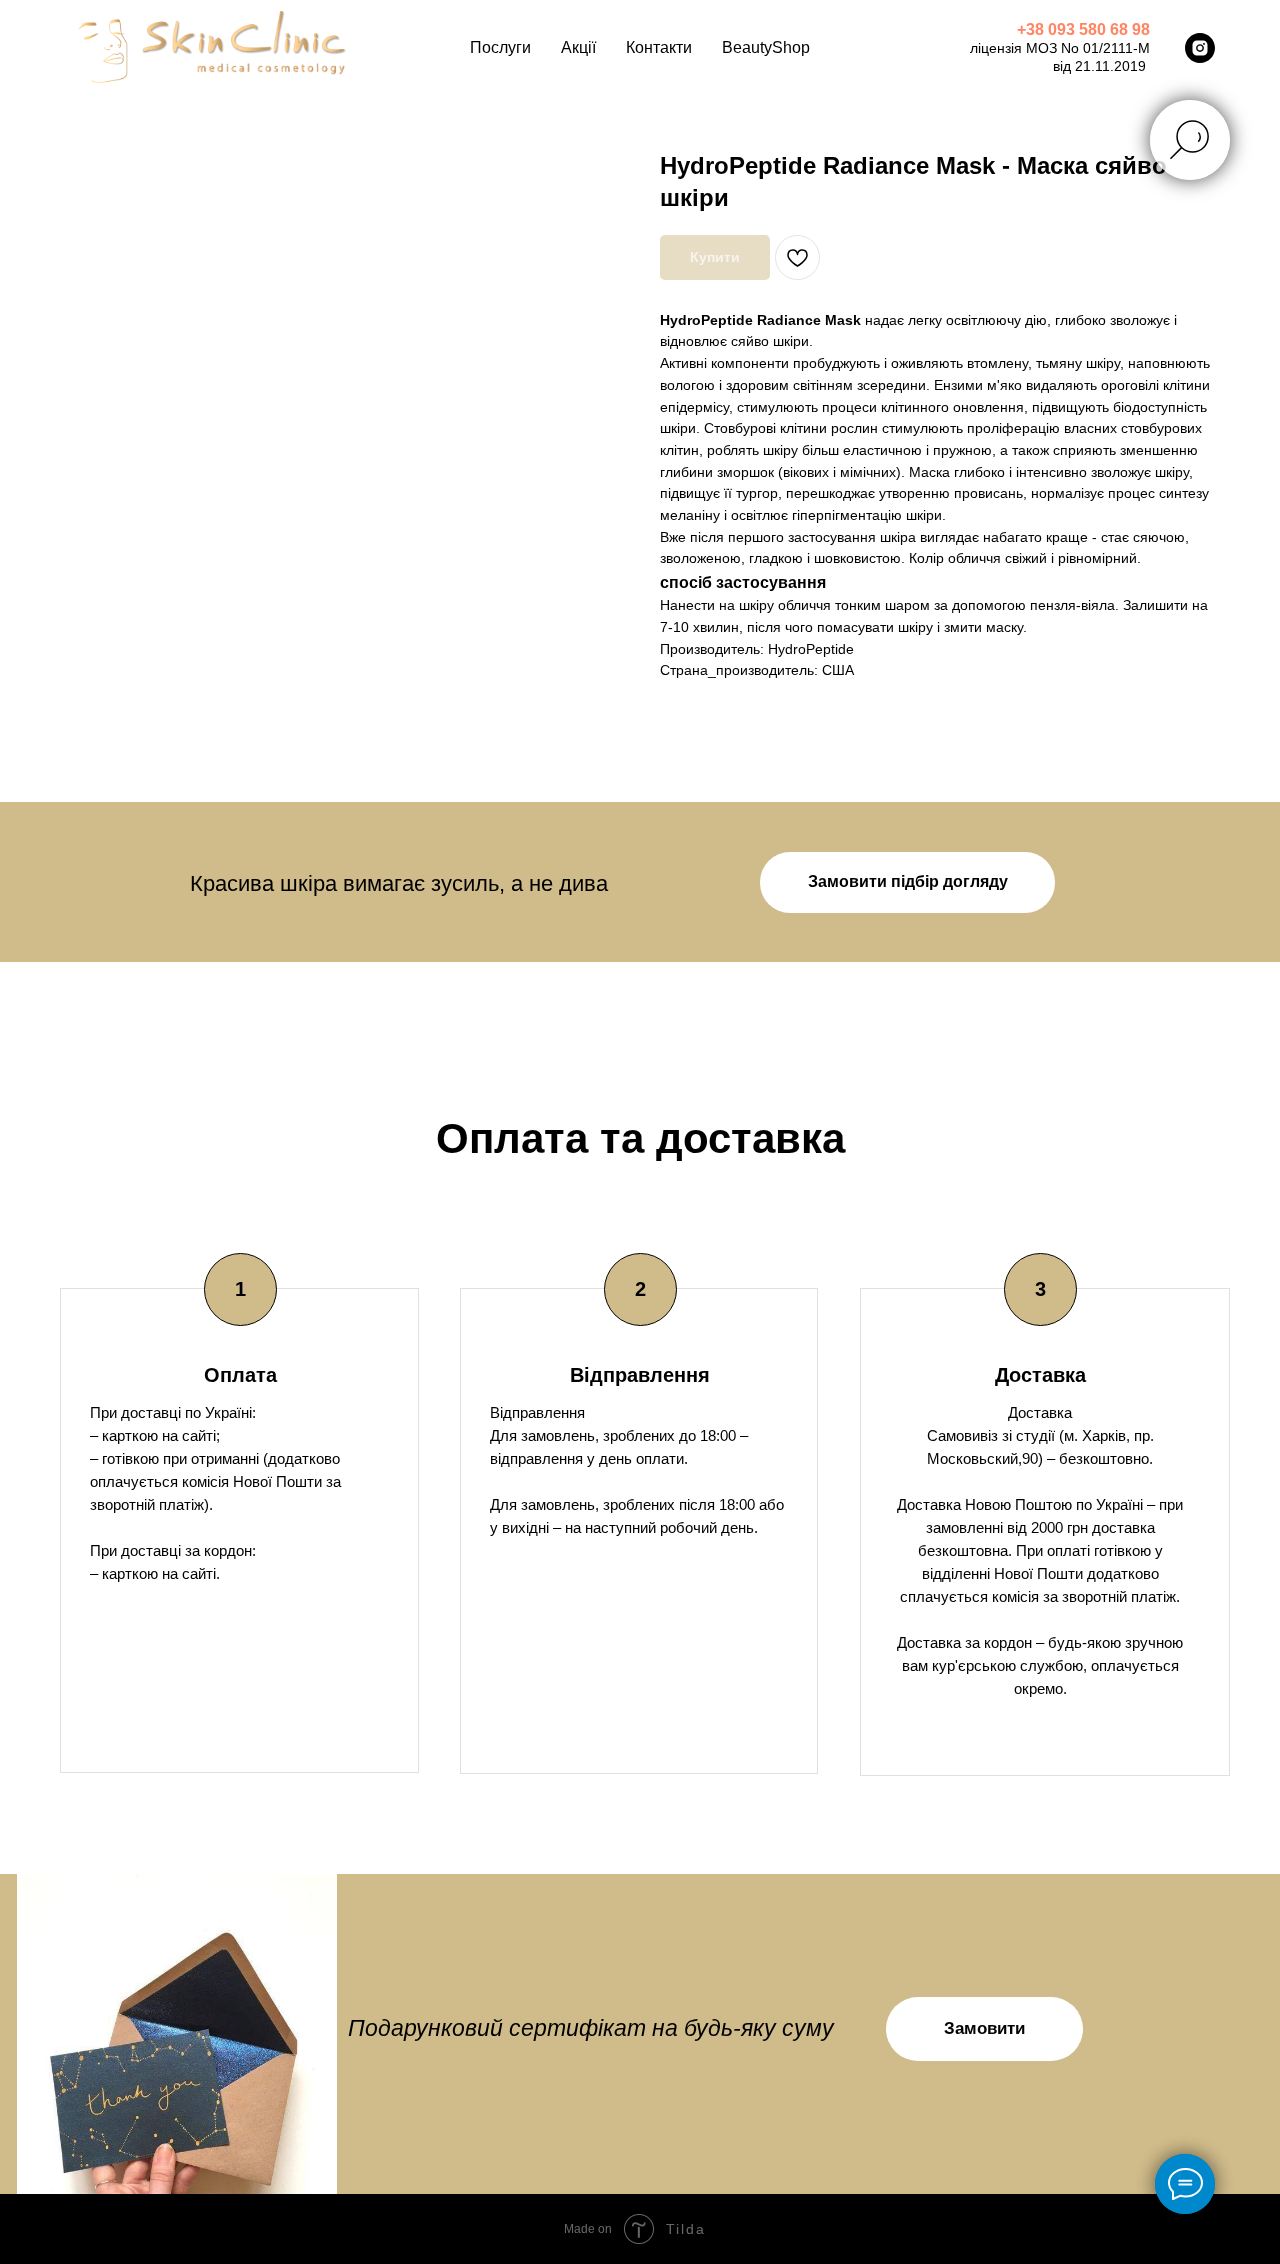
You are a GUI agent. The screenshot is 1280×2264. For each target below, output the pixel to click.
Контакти (659, 47)
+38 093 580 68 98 (1083, 29)
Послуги (500, 47)
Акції (578, 47)
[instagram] (1200, 48)
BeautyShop (766, 47)
